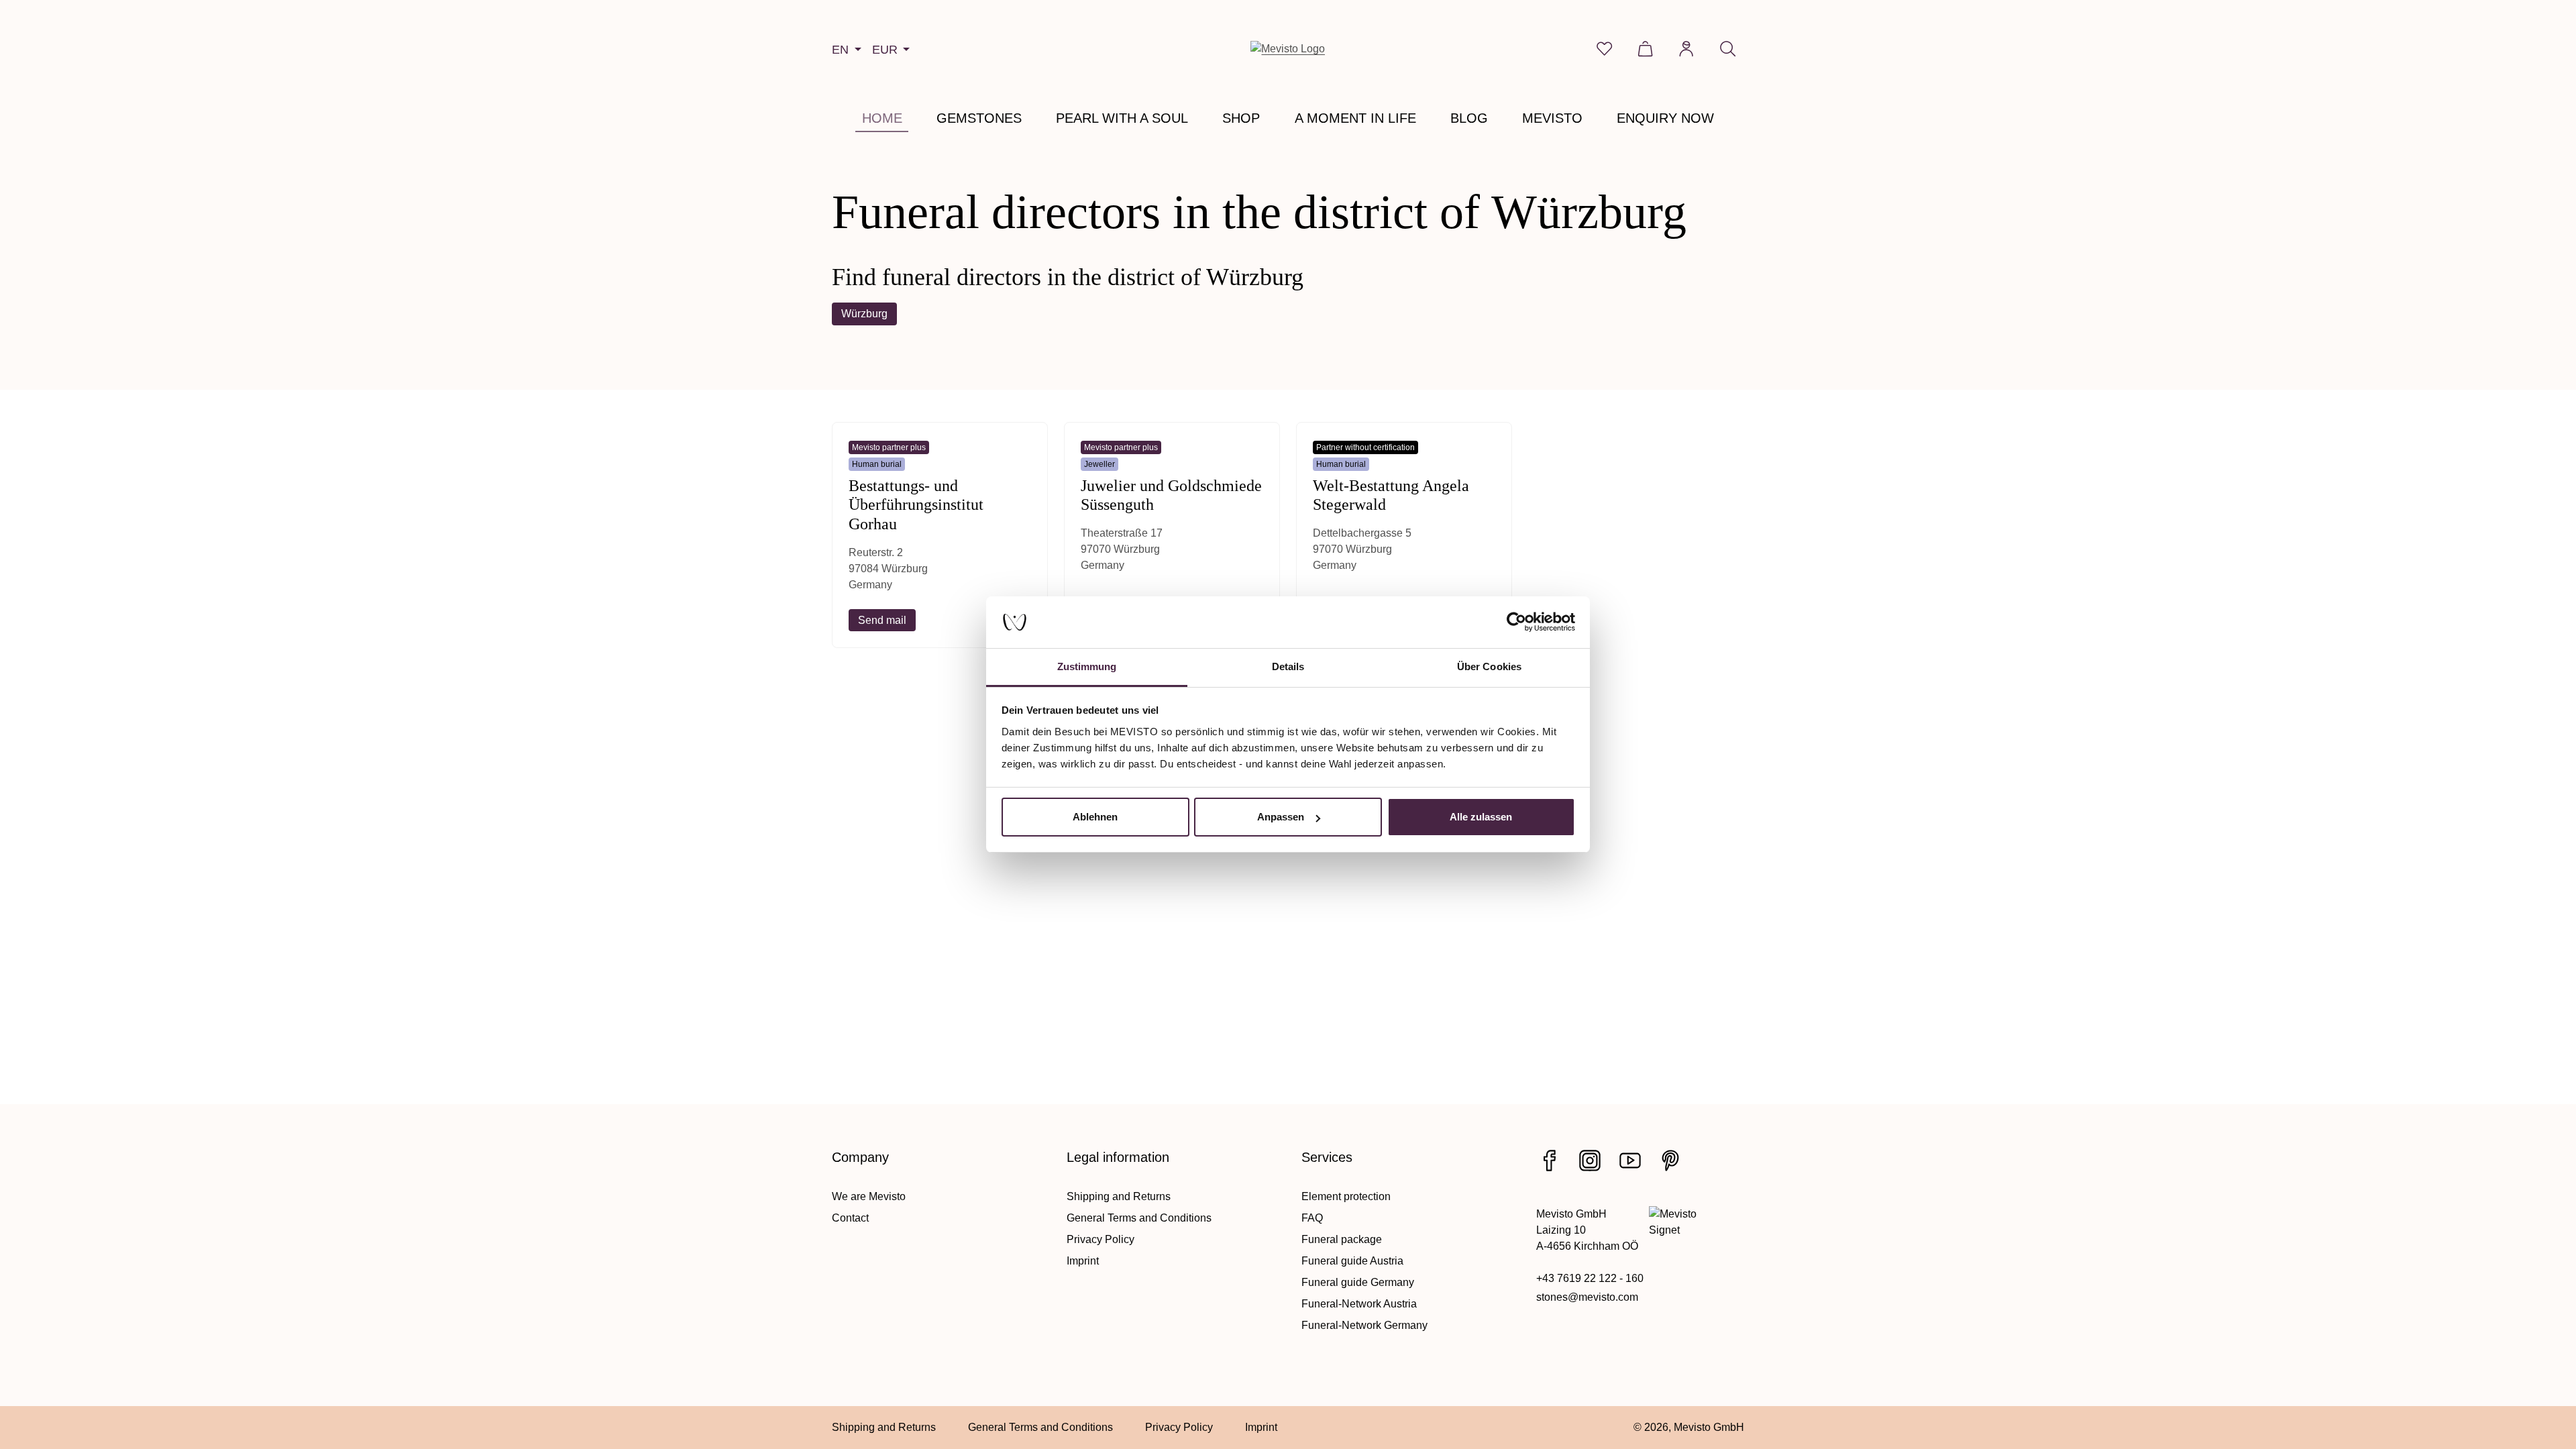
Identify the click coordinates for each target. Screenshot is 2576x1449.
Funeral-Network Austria (1359, 1304)
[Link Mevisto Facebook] (1550, 1161)
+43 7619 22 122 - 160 (1590, 1278)
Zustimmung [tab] (1087, 666)
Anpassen (1281, 817)
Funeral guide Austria (1352, 1261)
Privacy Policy (1101, 1239)
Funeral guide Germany (1358, 1282)
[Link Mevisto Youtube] (1630, 1161)
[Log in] (1686, 49)
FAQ (1312, 1218)
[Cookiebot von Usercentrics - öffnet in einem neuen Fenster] (1516, 623)
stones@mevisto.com (1587, 1297)
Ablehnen (1095, 817)
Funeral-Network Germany (1364, 1325)
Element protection (1346, 1196)
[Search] (1728, 49)
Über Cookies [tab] (1489, 666)
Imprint (1083, 1261)
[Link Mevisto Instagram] (1590, 1161)
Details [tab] (1288, 666)
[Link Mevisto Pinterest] (1670, 1161)
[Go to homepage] (1288, 49)
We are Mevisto (869, 1196)
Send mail (882, 620)
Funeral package (1342, 1239)
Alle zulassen (1481, 817)
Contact (850, 1218)
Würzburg (864, 314)
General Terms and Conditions (1139, 1218)
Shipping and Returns (1119, 1196)
